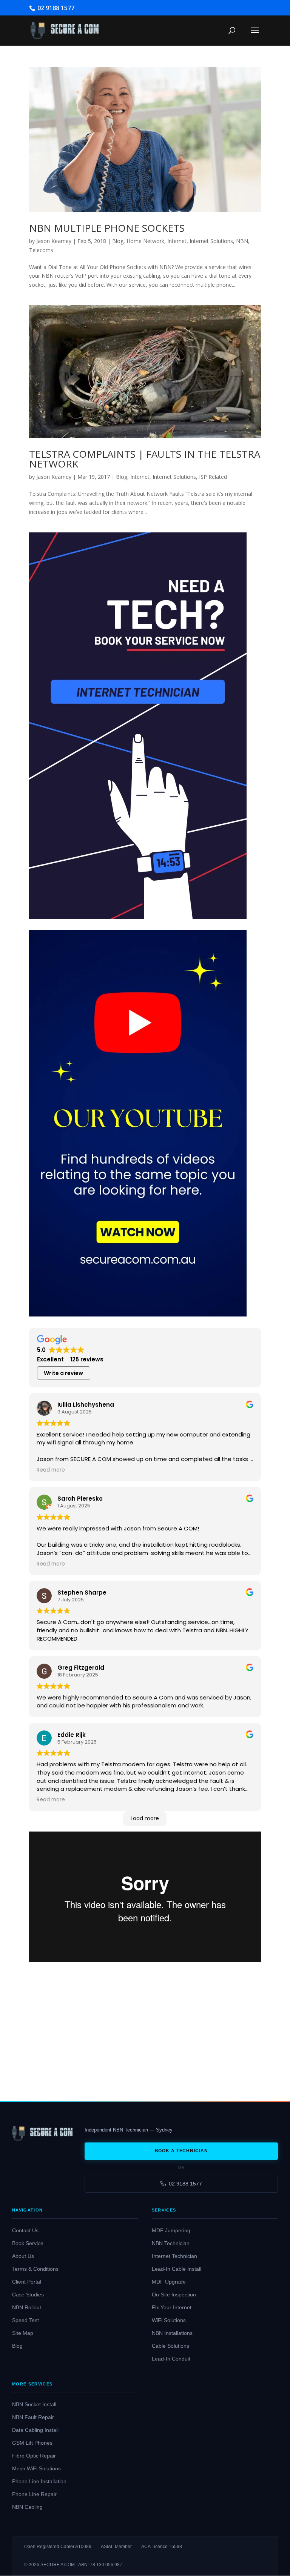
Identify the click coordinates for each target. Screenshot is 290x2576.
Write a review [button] (63, 1373)
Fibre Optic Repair (34, 2456)
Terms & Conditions (35, 2269)
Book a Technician (181, 2151)
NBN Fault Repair (33, 2417)
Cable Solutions (170, 2346)
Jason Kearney (54, 241)
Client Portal (27, 2282)
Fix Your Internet (172, 2308)
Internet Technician (174, 2256)
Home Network (145, 241)
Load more (145, 1818)
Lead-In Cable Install (177, 2269)
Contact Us (25, 2231)
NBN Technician (171, 2243)
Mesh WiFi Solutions (36, 2469)
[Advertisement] (145, 2026)
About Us (23, 2256)
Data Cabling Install (35, 2430)
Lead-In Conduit (171, 2359)
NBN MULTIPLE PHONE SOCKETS (107, 228)
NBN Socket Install (34, 2405)
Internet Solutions (211, 241)
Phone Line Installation (39, 2481)
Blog (118, 241)
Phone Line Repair (34, 2494)
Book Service (28, 2243)
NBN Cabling (27, 2507)
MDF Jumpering (171, 2231)
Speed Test (25, 2320)
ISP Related (213, 477)
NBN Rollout (27, 2308)
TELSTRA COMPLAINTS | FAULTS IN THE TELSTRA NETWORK (145, 459)
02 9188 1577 (185, 2184)
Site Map (23, 2333)
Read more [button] (51, 1470)
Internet (177, 241)
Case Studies (28, 2295)
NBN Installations (172, 2333)
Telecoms (41, 250)
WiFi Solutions (169, 2320)
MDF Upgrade (169, 2282)
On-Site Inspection (174, 2295)
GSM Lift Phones (32, 2443)
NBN (242, 241)
